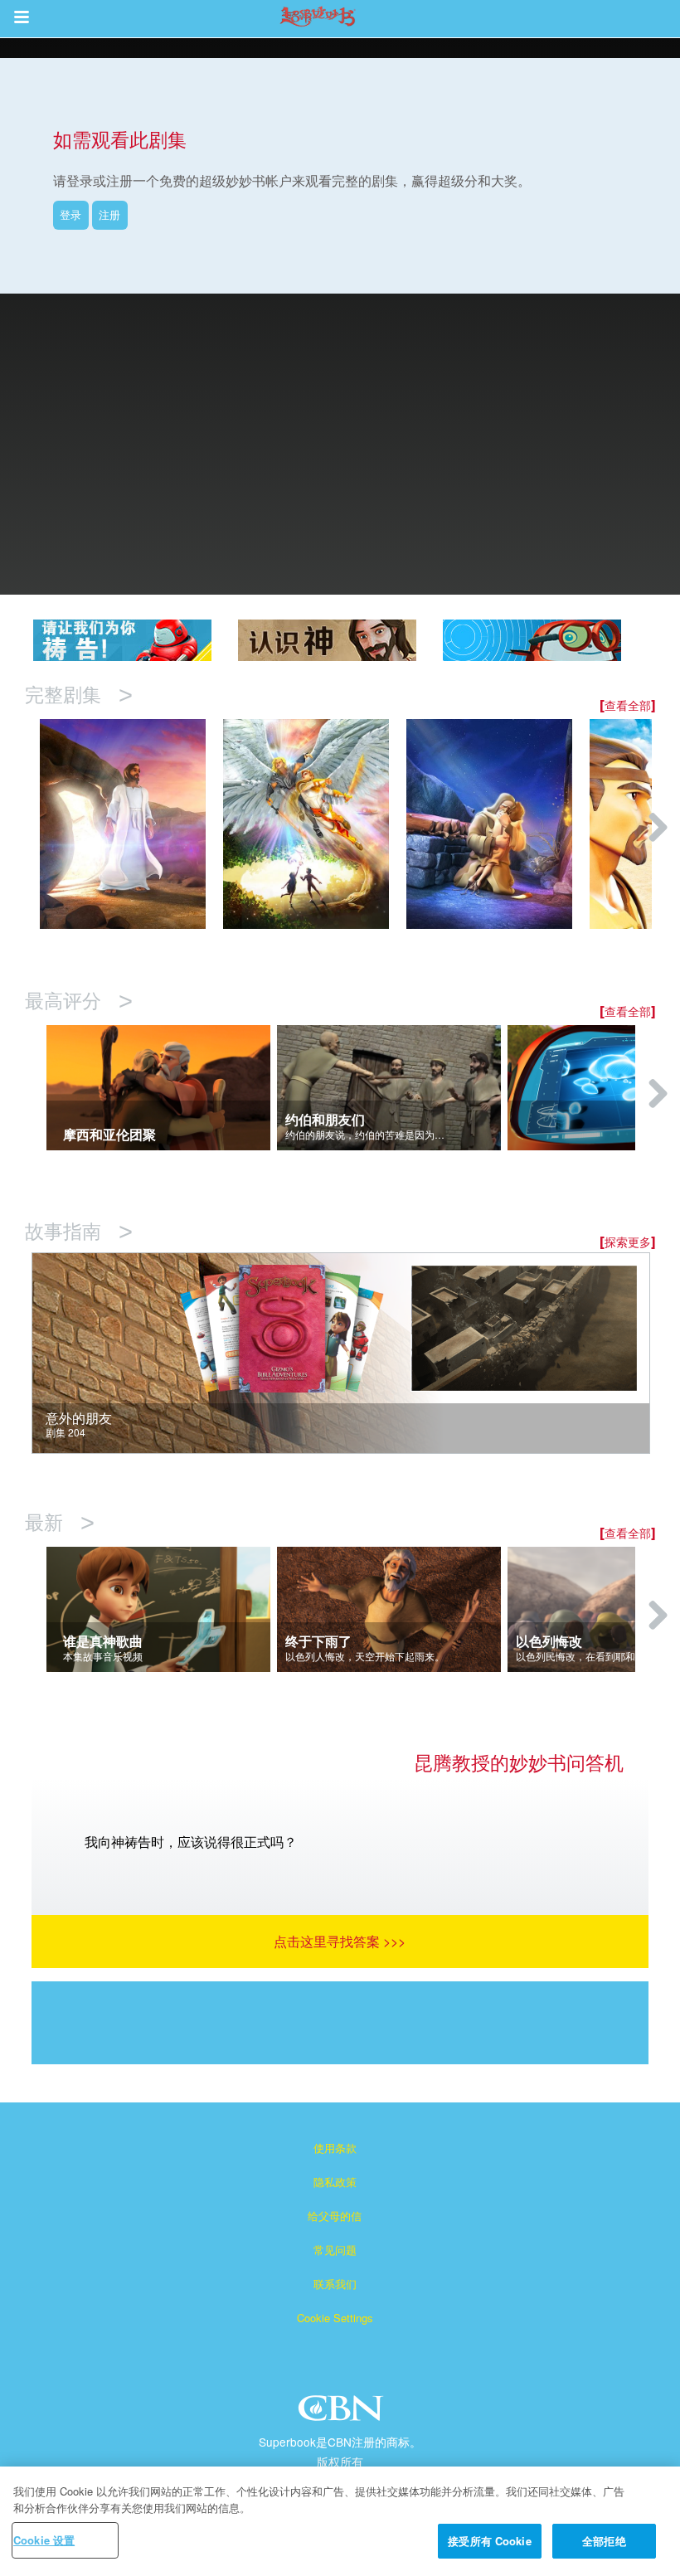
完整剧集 (79, 695)
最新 (60, 1523)
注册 (109, 214)
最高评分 (79, 1001)
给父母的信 (335, 2216)
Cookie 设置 (44, 2540)
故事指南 (79, 1232)
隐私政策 (335, 2182)
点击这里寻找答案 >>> (340, 1941)
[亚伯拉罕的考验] (498, 824)
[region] (340, 2521)
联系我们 (335, 2284)
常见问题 (335, 2250)
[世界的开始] (315, 824)
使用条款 (335, 2148)
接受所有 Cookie (489, 2541)
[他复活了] (131, 824)
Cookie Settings (335, 2318)
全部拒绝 (604, 2541)
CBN (343, 2413)
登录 (70, 214)
